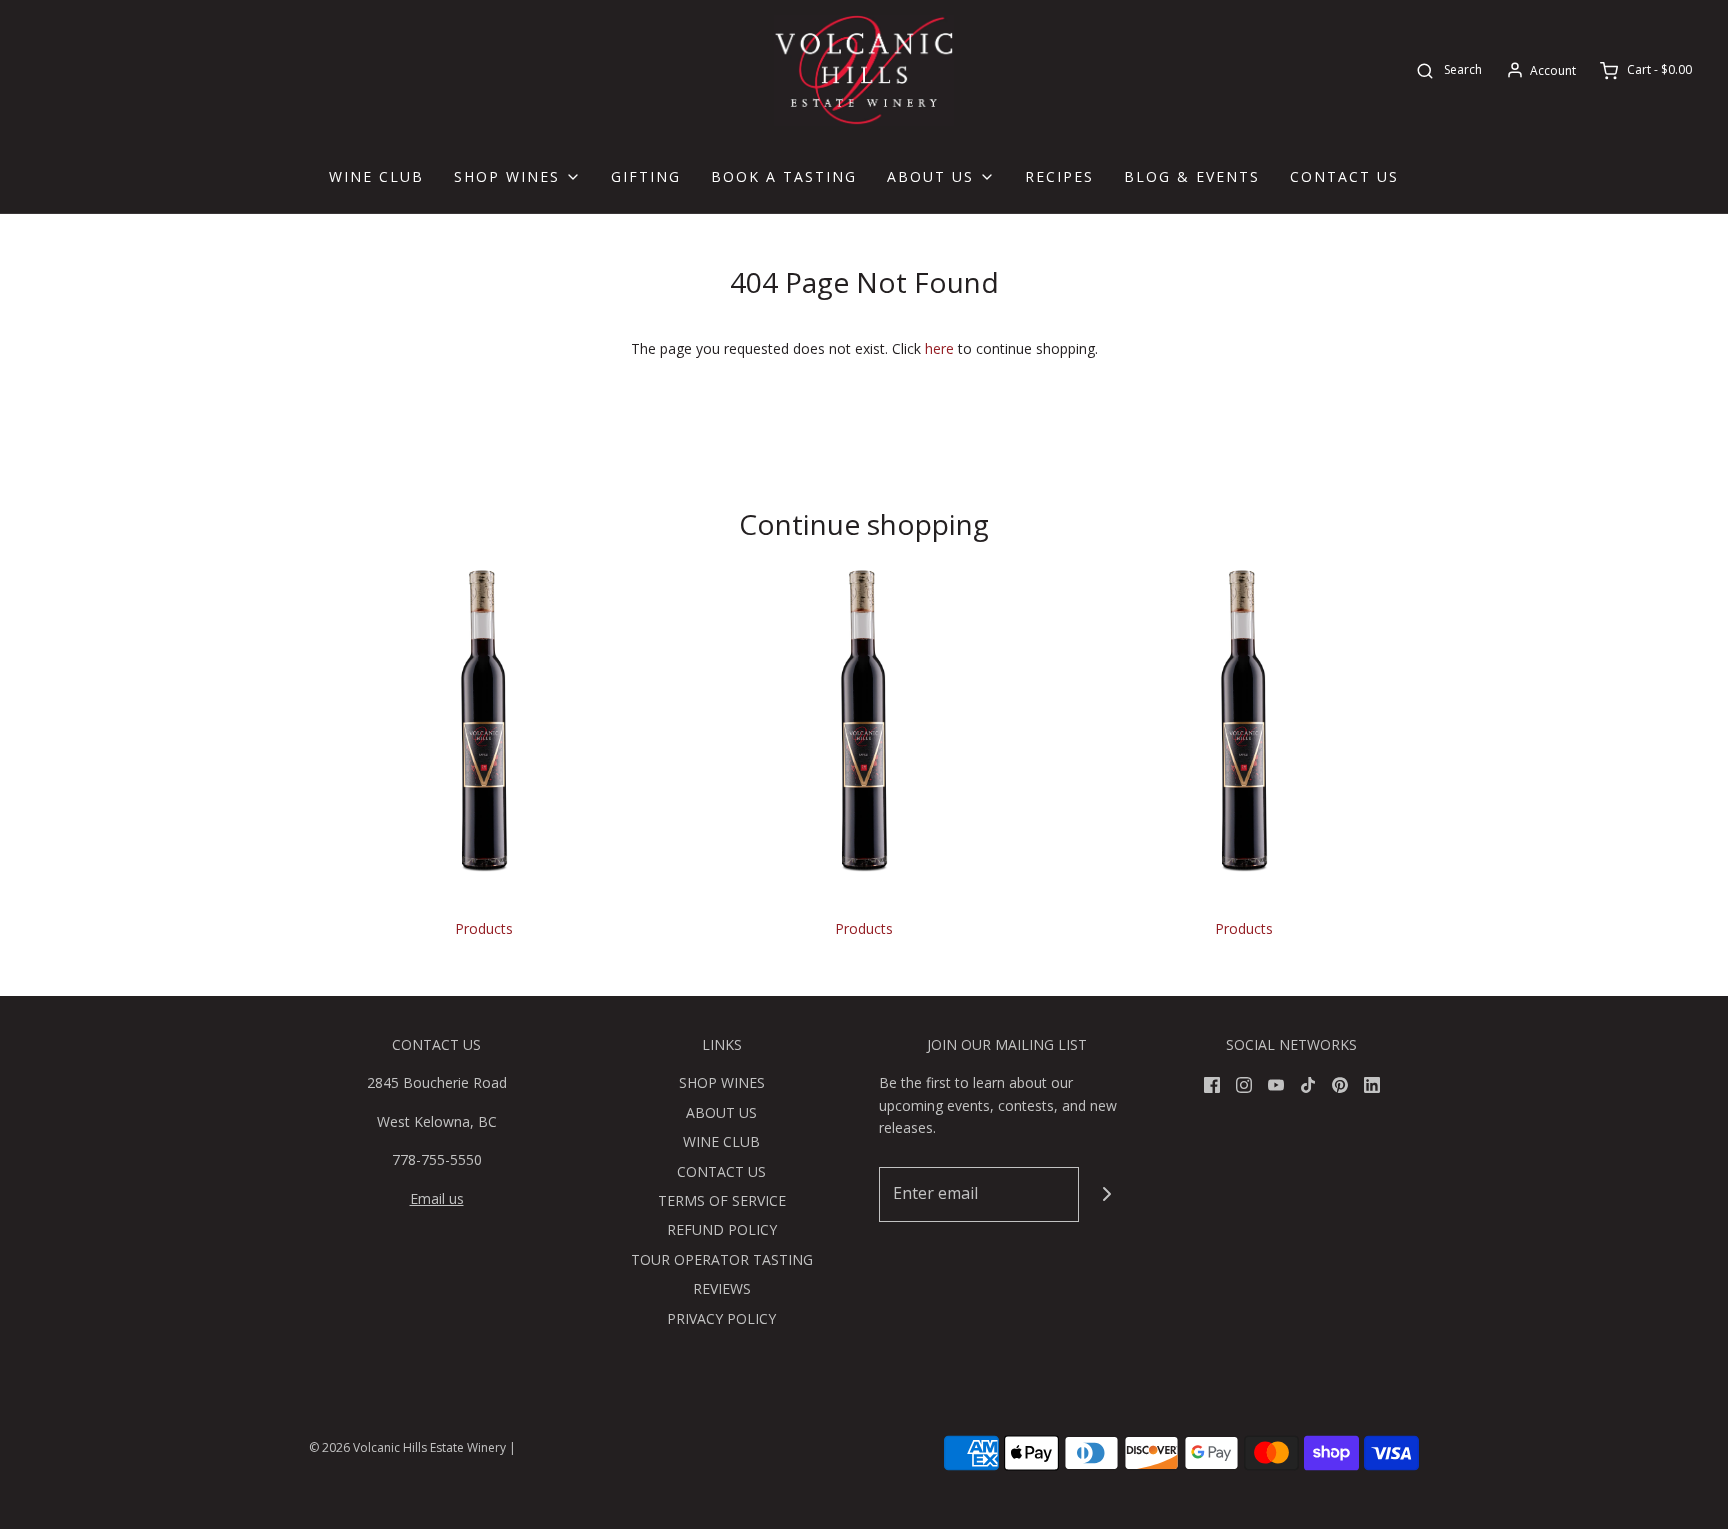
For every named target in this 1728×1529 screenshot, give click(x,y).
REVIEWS (722, 1288)
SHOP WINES (722, 1082)
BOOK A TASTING (784, 176)
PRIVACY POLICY (721, 1318)
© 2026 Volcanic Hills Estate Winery (407, 1447)
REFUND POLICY (722, 1229)
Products (484, 928)
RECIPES (1059, 176)
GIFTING (646, 176)
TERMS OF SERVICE (722, 1200)
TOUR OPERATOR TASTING (722, 1259)
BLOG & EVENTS (1192, 176)
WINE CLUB (376, 176)
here (939, 348)
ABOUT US (721, 1112)
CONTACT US (1344, 176)
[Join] (1106, 1194)
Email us (437, 1198)
